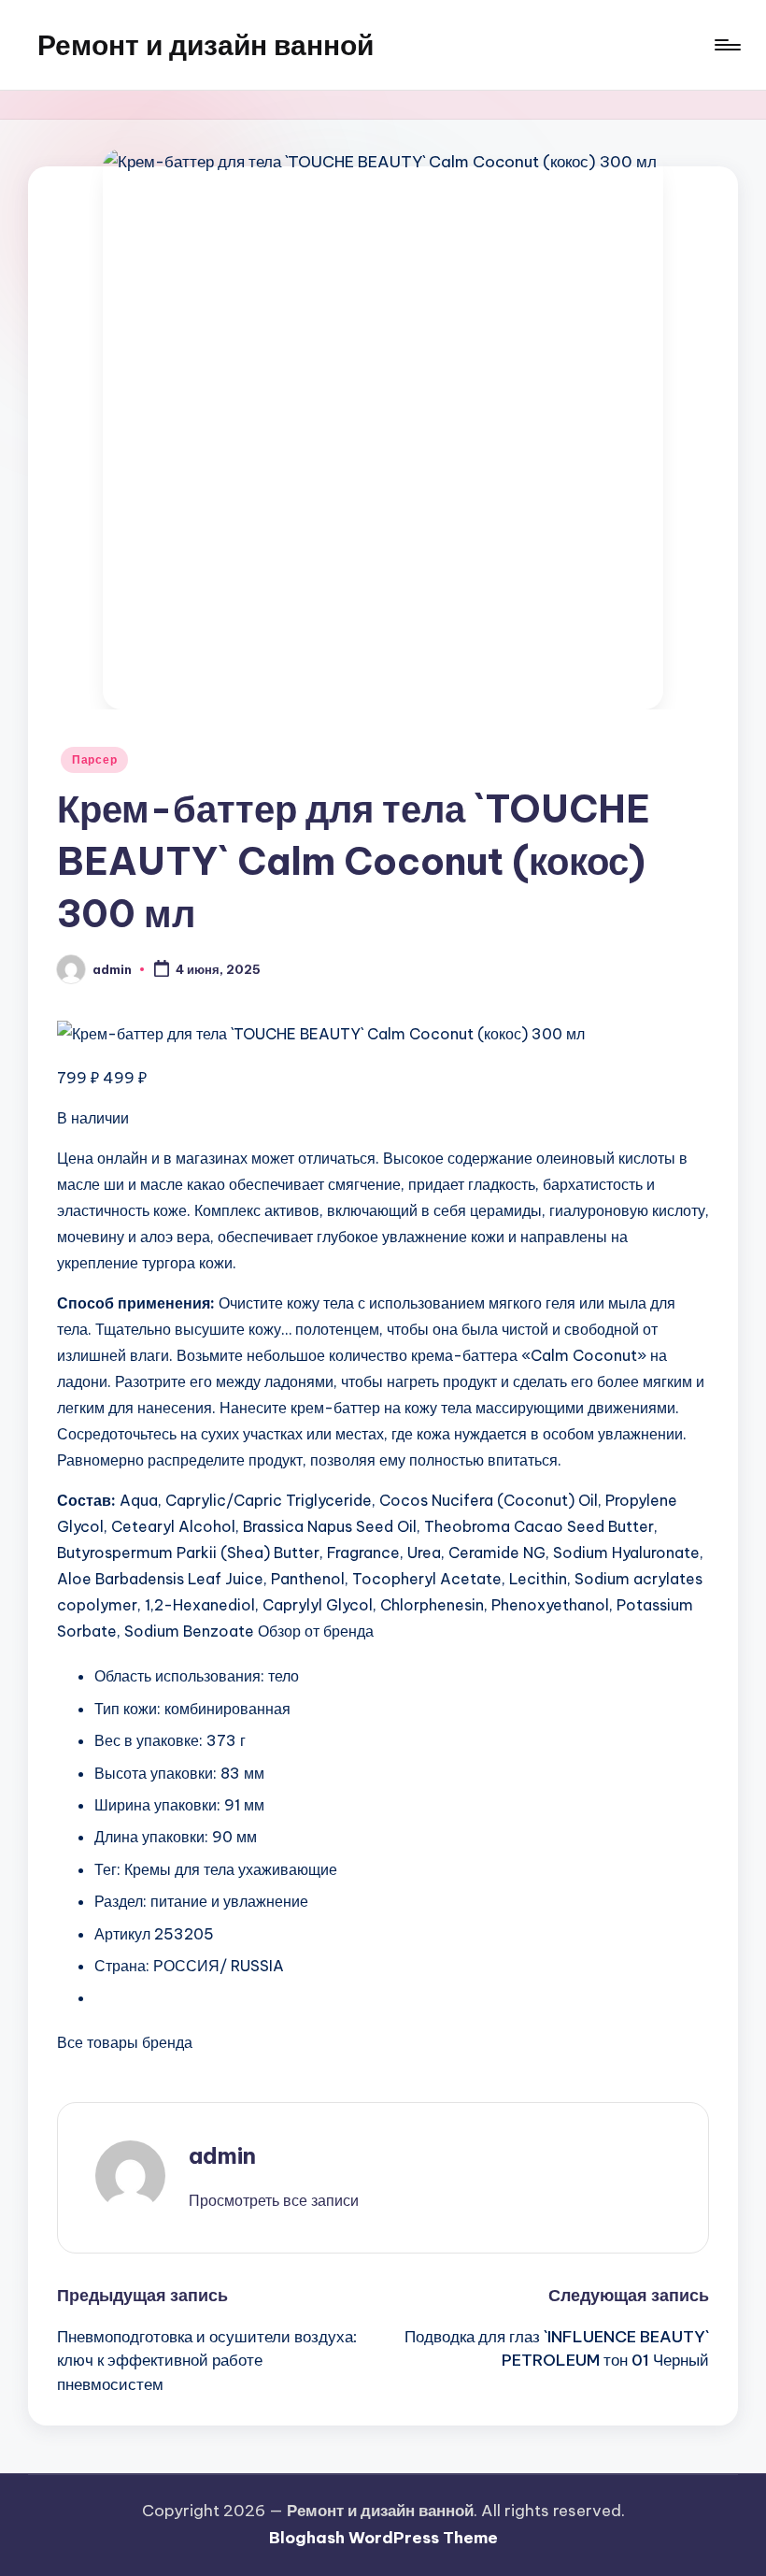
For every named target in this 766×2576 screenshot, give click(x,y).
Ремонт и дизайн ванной (206, 45)
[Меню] (726, 45)
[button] (274, 2200)
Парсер (94, 759)
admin (222, 2155)
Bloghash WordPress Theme (383, 2538)
